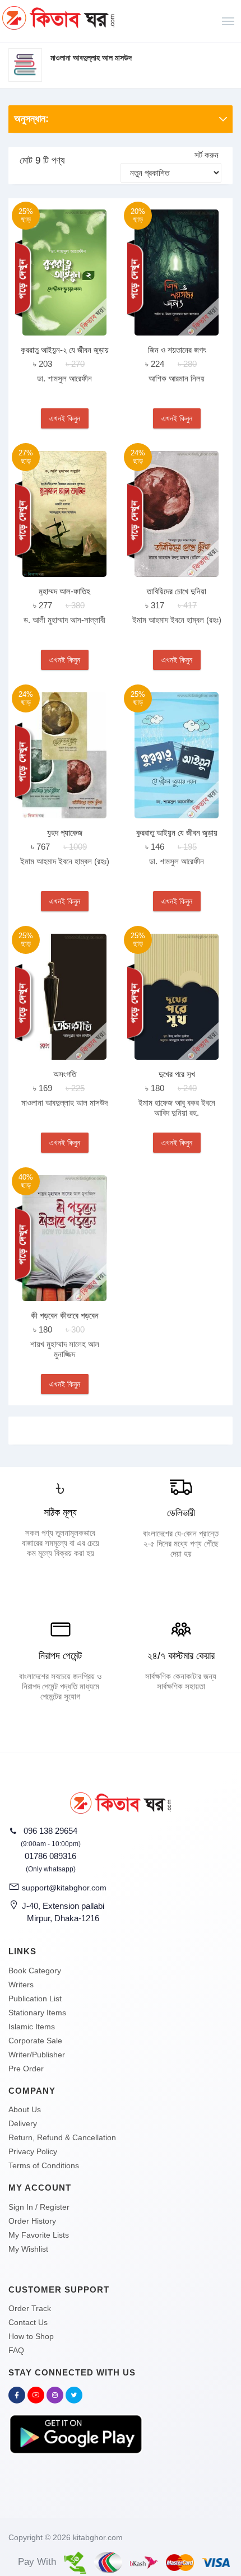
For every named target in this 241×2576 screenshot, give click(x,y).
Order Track (30, 2308)
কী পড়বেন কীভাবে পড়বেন (65, 1315)
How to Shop (31, 2336)
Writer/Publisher (37, 2055)
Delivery (23, 2123)
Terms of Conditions (44, 2165)
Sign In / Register (39, 2207)
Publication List (35, 1999)
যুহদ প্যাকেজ (65, 833)
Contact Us (28, 2322)
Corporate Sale (35, 2041)
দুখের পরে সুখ (177, 1074)
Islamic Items (32, 2027)
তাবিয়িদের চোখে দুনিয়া (177, 591)
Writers (21, 1985)
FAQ (16, 2350)
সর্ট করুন (207, 155)
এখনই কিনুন (65, 418)
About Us (25, 2109)
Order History (32, 2221)
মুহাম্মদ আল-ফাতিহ (64, 591)
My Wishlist (28, 2249)
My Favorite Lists (39, 2235)
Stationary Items (37, 2013)
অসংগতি (65, 1074)
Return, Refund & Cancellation (62, 2137)
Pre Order (26, 2069)
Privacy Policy (33, 2151)
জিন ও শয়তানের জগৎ (177, 350)
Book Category (35, 1971)
